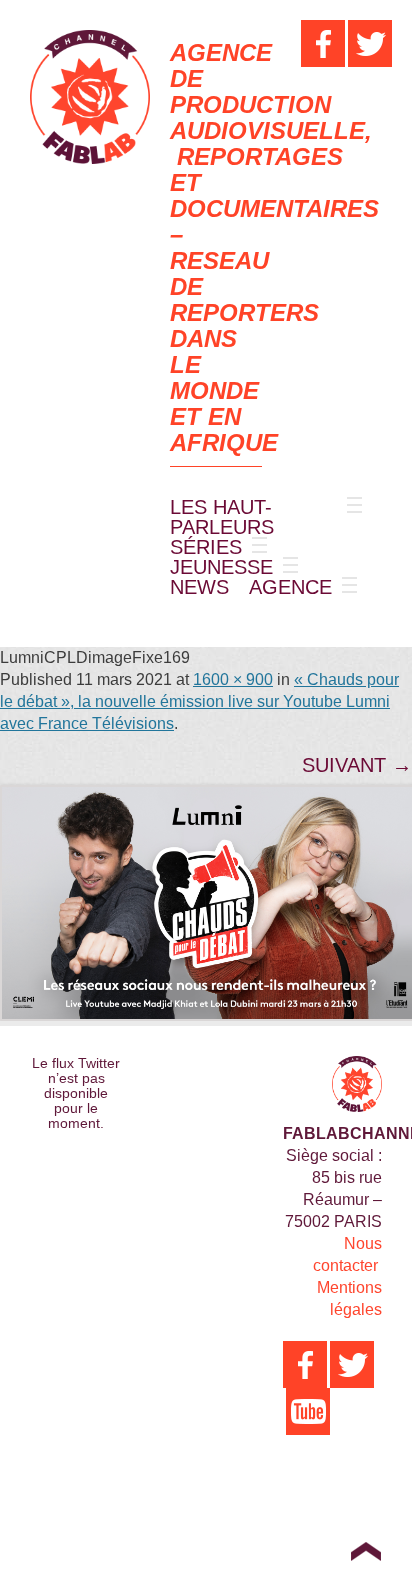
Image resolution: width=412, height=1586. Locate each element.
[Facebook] (323, 43)
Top (365, 1551)
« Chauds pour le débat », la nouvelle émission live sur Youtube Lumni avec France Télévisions (199, 701)
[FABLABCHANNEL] (90, 97)
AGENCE (290, 587)
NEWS (199, 587)
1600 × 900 (233, 679)
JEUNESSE (221, 567)
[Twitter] (370, 43)
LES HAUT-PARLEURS (222, 517)
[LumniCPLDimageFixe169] (206, 903)
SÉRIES (206, 547)
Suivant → (357, 765)
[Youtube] (308, 1411)
